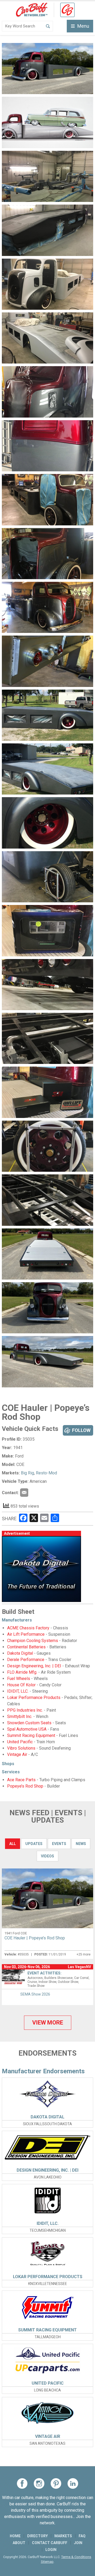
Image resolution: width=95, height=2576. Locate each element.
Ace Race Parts (21, 1780)
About (19, 2543)
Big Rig (27, 1473)
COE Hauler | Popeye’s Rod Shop (35, 1938)
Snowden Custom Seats (29, 1723)
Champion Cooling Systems (33, 1641)
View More (48, 2023)
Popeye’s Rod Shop (25, 1786)
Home (15, 2536)
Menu (83, 26)
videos (47, 1856)
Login (51, 2550)
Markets (63, 2536)
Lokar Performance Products (34, 1698)
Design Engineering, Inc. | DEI (34, 1666)
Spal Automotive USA (27, 1729)
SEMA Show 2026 (35, 1994)
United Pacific (20, 1742)
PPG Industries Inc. (25, 1710)
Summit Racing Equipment (31, 1735)
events (59, 1844)
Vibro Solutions (21, 1748)
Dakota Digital (20, 1653)
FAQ (82, 2536)
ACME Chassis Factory (28, 1628)
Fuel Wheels (19, 1679)
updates (34, 1844)
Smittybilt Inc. (20, 1716)
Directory (37, 2536)
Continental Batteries (26, 1647)
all (13, 1844)
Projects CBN (24, 1493)
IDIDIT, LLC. (18, 1691)
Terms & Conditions (76, 2557)
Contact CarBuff (50, 2543)
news (81, 1844)
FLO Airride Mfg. (22, 1672)
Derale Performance (26, 1660)
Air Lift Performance (26, 1634)
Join (78, 2543)
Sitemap (47, 2562)
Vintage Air (17, 1754)
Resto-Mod (46, 1473)
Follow (81, 1430)
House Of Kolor (21, 1685)
